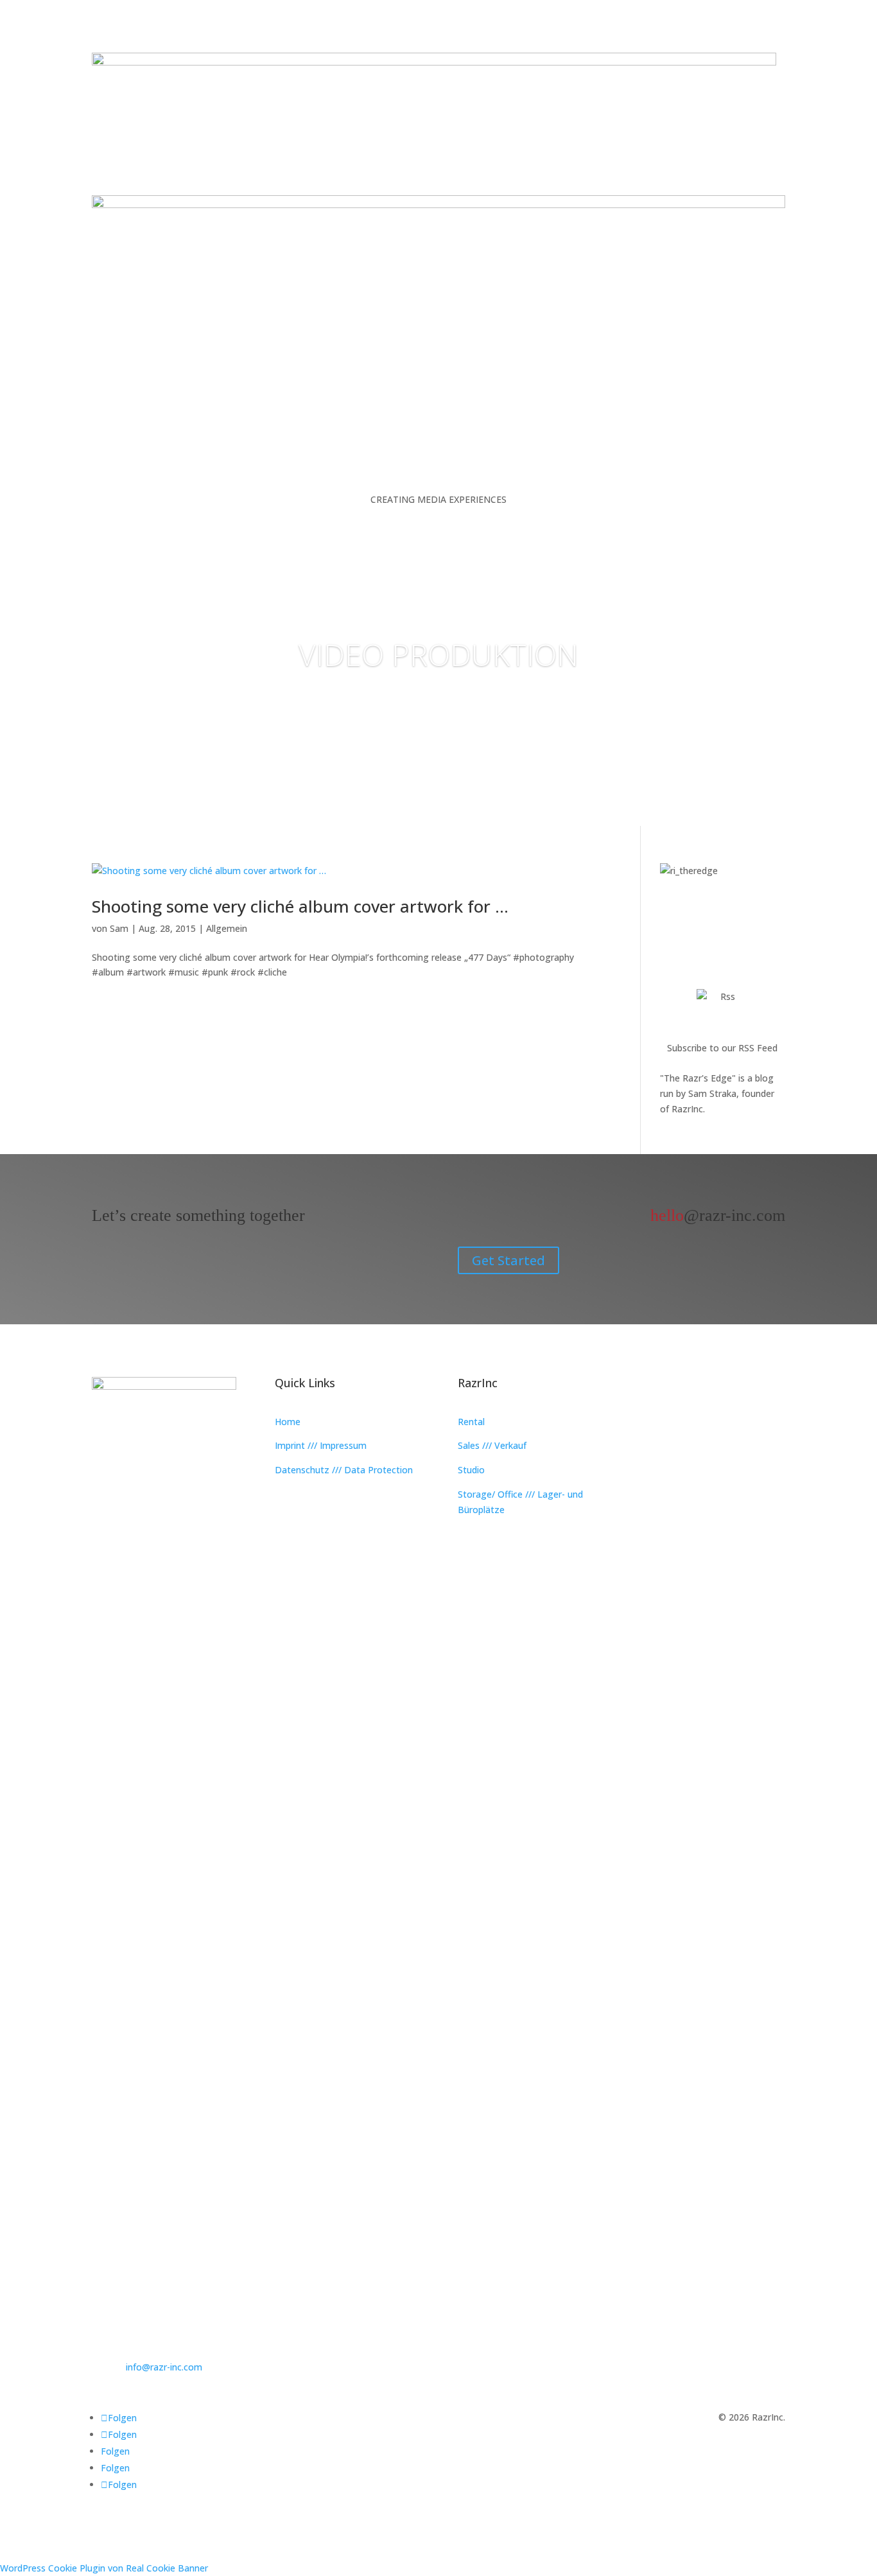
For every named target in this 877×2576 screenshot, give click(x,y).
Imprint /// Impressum (321, 1445)
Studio (471, 1470)
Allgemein (227, 928)
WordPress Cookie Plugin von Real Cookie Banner (104, 2568)
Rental (471, 1422)
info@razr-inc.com (164, 2367)
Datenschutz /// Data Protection (344, 1470)
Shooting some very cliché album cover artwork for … (300, 906)
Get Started (508, 1260)
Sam (119, 928)
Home (288, 1422)
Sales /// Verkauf (492, 1445)
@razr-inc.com (718, 1215)
